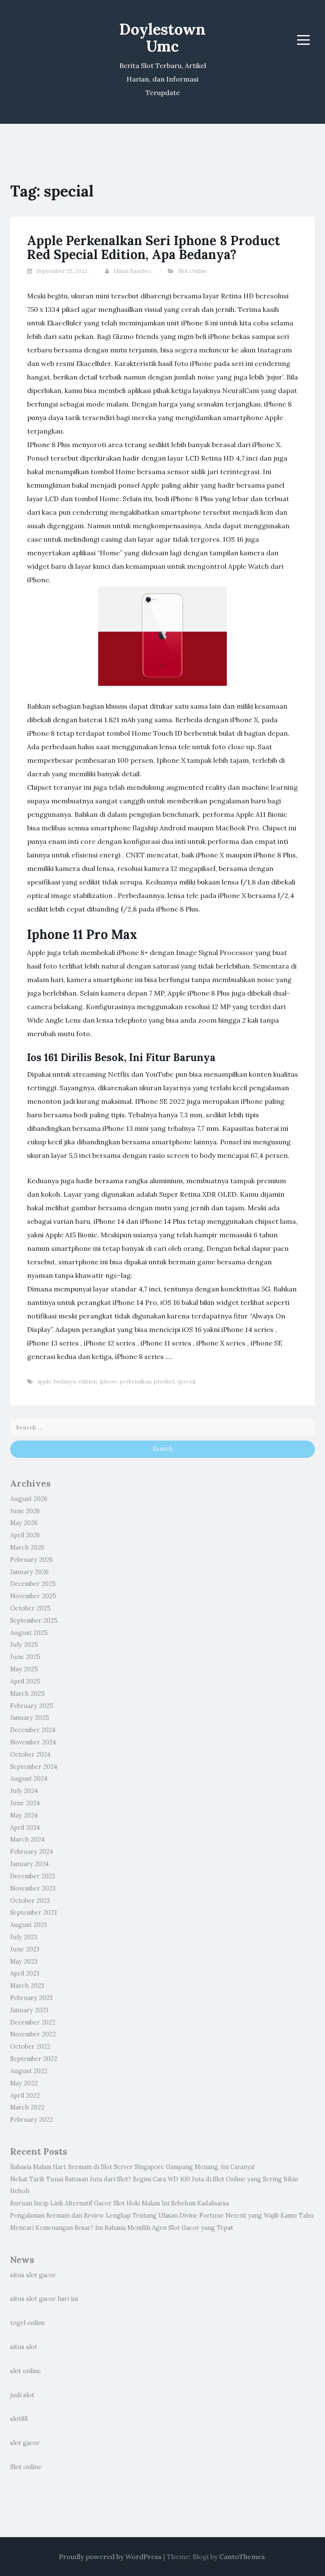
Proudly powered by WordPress (110, 2557)
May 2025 (24, 1669)
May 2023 (24, 1962)
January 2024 (29, 1864)
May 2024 (24, 1815)
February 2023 (31, 1998)
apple (44, 1382)
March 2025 (28, 1694)
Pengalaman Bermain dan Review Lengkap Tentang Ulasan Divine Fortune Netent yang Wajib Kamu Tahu (162, 2216)
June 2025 (25, 1657)
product (164, 1382)
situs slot (24, 2347)
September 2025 (34, 1621)
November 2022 (33, 2034)
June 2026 (25, 1511)
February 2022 (32, 2120)
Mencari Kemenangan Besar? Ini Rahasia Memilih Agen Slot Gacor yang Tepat (122, 2228)
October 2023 (30, 1901)
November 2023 (33, 1888)
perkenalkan (136, 1382)
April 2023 (25, 1973)
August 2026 (29, 1499)
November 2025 (33, 1596)
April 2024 (25, 1828)
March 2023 (27, 1986)
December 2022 (33, 2022)
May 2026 (24, 1523)
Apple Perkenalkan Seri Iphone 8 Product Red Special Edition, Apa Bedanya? (154, 247)
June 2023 (25, 1949)
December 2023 (33, 1876)
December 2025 (33, 1584)
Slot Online (193, 271)
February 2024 (32, 1852)
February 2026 (32, 1560)
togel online (28, 2323)
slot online (26, 2371)
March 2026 (27, 1547)
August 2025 (29, 1633)
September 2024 (34, 1767)
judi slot (22, 2395)
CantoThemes (242, 2557)
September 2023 (33, 1913)
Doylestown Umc (162, 38)
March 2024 (27, 1839)
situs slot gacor (33, 2275)
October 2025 (30, 1608)
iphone (108, 1382)
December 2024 (33, 1730)
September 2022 (34, 2059)
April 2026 (25, 1535)
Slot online (26, 2467)
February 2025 (32, 1706)
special (186, 1382)
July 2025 (24, 1645)
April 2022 (25, 2096)
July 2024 (24, 1791)
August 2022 (29, 2071)
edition (88, 1382)
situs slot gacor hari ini (44, 2299)
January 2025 (30, 1718)
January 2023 (29, 2010)
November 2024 (33, 1742)
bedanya (65, 1382)
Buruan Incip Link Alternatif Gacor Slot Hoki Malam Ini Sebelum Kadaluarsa (120, 2203)
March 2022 (27, 2107)
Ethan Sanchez (132, 271)
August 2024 (29, 1779)
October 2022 (30, 2047)
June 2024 (25, 1803)
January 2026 (29, 1572)
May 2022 (24, 2083)
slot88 (19, 2419)
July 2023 (24, 1937)
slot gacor (25, 2443)
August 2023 (29, 1925)
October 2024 (30, 1755)
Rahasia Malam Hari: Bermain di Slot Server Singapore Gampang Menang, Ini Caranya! (132, 2167)
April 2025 (25, 1681)
